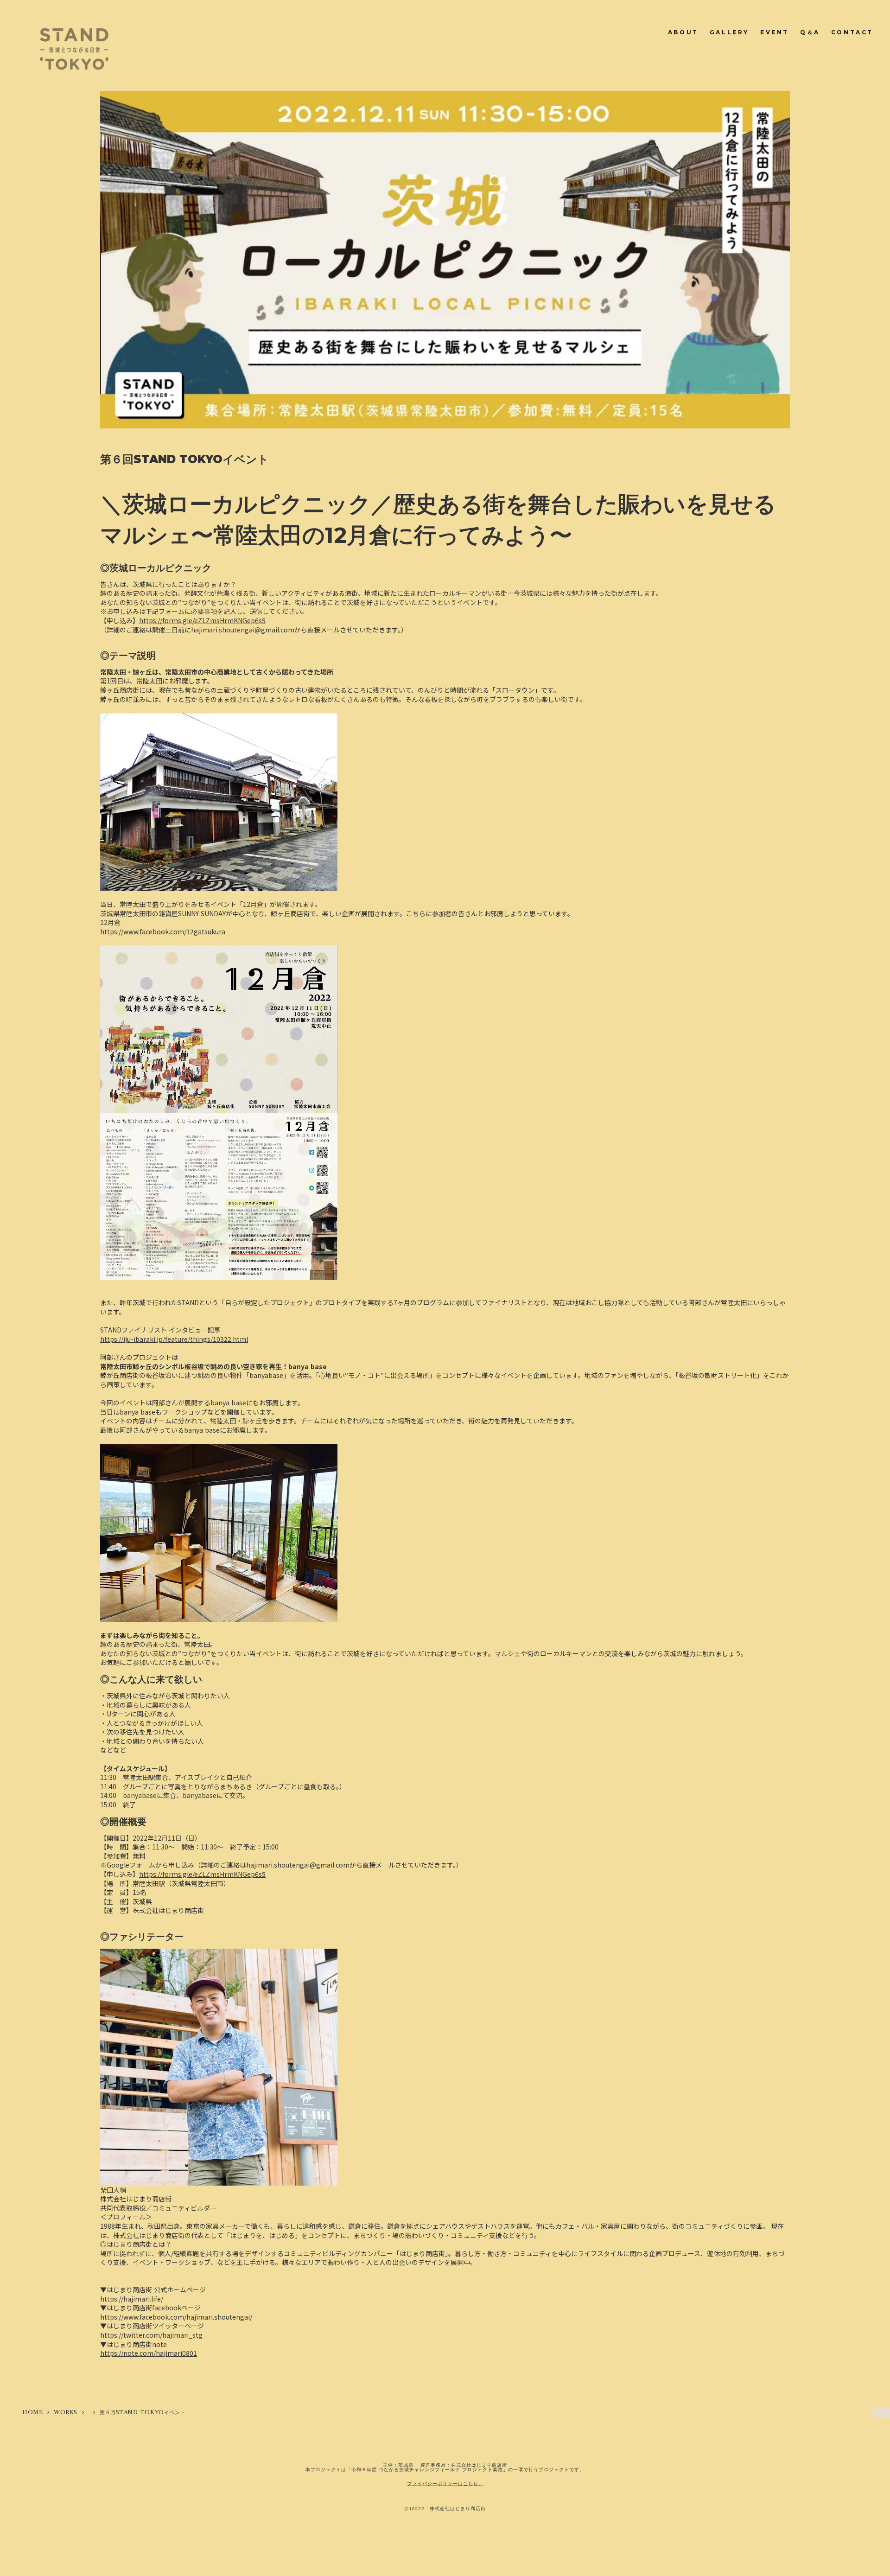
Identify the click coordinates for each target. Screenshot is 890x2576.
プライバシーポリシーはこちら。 (445, 2483)
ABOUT (683, 32)
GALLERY (729, 32)
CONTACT (852, 32)
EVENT (775, 32)
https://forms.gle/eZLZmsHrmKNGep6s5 (202, 620)
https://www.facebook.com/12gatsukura (163, 931)
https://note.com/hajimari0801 (149, 2353)
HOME (32, 2412)
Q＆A (810, 32)
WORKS (66, 2412)
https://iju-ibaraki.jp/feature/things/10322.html (174, 1339)
